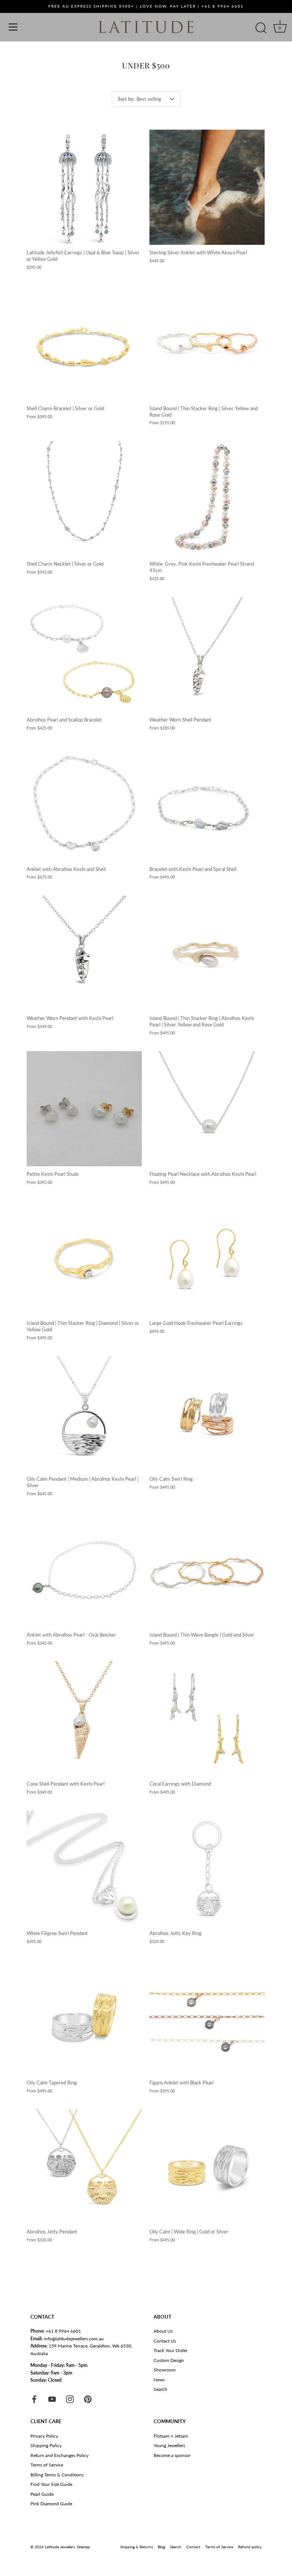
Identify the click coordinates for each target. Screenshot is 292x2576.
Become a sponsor (172, 2455)
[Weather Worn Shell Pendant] (207, 654)
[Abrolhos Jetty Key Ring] (207, 1868)
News (159, 2380)
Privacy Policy (44, 2436)
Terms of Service (47, 2465)
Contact (193, 2547)
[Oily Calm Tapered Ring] (84, 2017)
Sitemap (83, 2547)
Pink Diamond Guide (51, 2504)
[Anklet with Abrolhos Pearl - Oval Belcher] (84, 1570)
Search (160, 2389)
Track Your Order (171, 2350)
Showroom (165, 2370)
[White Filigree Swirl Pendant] (84, 1868)
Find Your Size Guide (51, 2484)
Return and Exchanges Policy (60, 2455)
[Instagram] (70, 2399)
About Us (163, 2331)
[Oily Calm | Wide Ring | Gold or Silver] (207, 2166)
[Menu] (13, 27)
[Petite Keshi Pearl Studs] (84, 1109)
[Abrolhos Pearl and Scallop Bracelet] (84, 654)
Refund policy (250, 2547)
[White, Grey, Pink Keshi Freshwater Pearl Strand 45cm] (207, 499)
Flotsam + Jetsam (171, 2436)
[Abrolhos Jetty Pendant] (84, 2166)
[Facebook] (34, 2399)
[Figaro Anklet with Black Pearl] (207, 2017)
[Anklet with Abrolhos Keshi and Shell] (84, 804)
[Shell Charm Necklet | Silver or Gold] (84, 499)
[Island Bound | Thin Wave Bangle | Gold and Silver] (207, 1570)
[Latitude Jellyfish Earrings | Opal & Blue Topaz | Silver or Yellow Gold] (84, 187)
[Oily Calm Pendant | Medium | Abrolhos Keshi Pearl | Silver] (84, 1414)
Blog (161, 2547)
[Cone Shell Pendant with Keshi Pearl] (84, 1719)
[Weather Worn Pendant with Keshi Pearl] (84, 953)
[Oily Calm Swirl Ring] (207, 1414)
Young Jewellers (169, 2445)
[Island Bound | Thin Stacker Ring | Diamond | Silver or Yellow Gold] (84, 1258)
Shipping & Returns (136, 2547)
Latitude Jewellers (60, 2547)
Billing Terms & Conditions (57, 2475)
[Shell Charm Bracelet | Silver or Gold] (84, 343)
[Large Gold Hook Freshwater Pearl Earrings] (207, 1258)
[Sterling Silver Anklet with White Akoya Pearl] (207, 187)
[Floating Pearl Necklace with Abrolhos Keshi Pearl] (207, 1109)
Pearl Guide (42, 2494)
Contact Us (165, 2341)
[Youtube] (52, 2399)
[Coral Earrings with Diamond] (207, 1719)
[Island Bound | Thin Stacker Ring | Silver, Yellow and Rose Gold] (207, 343)
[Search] (261, 28)
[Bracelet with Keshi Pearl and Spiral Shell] (207, 804)
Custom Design (169, 2360)
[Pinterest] (88, 2399)
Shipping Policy (46, 2445)
